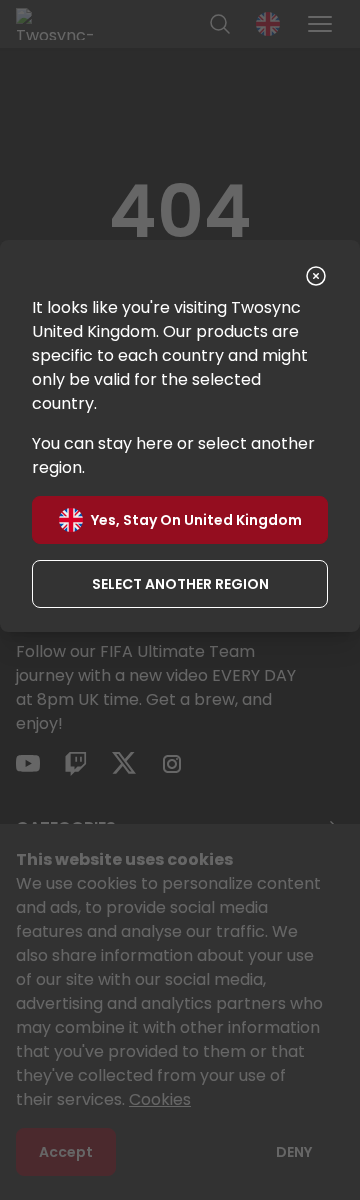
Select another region (180, 584)
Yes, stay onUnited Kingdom (196, 520)
